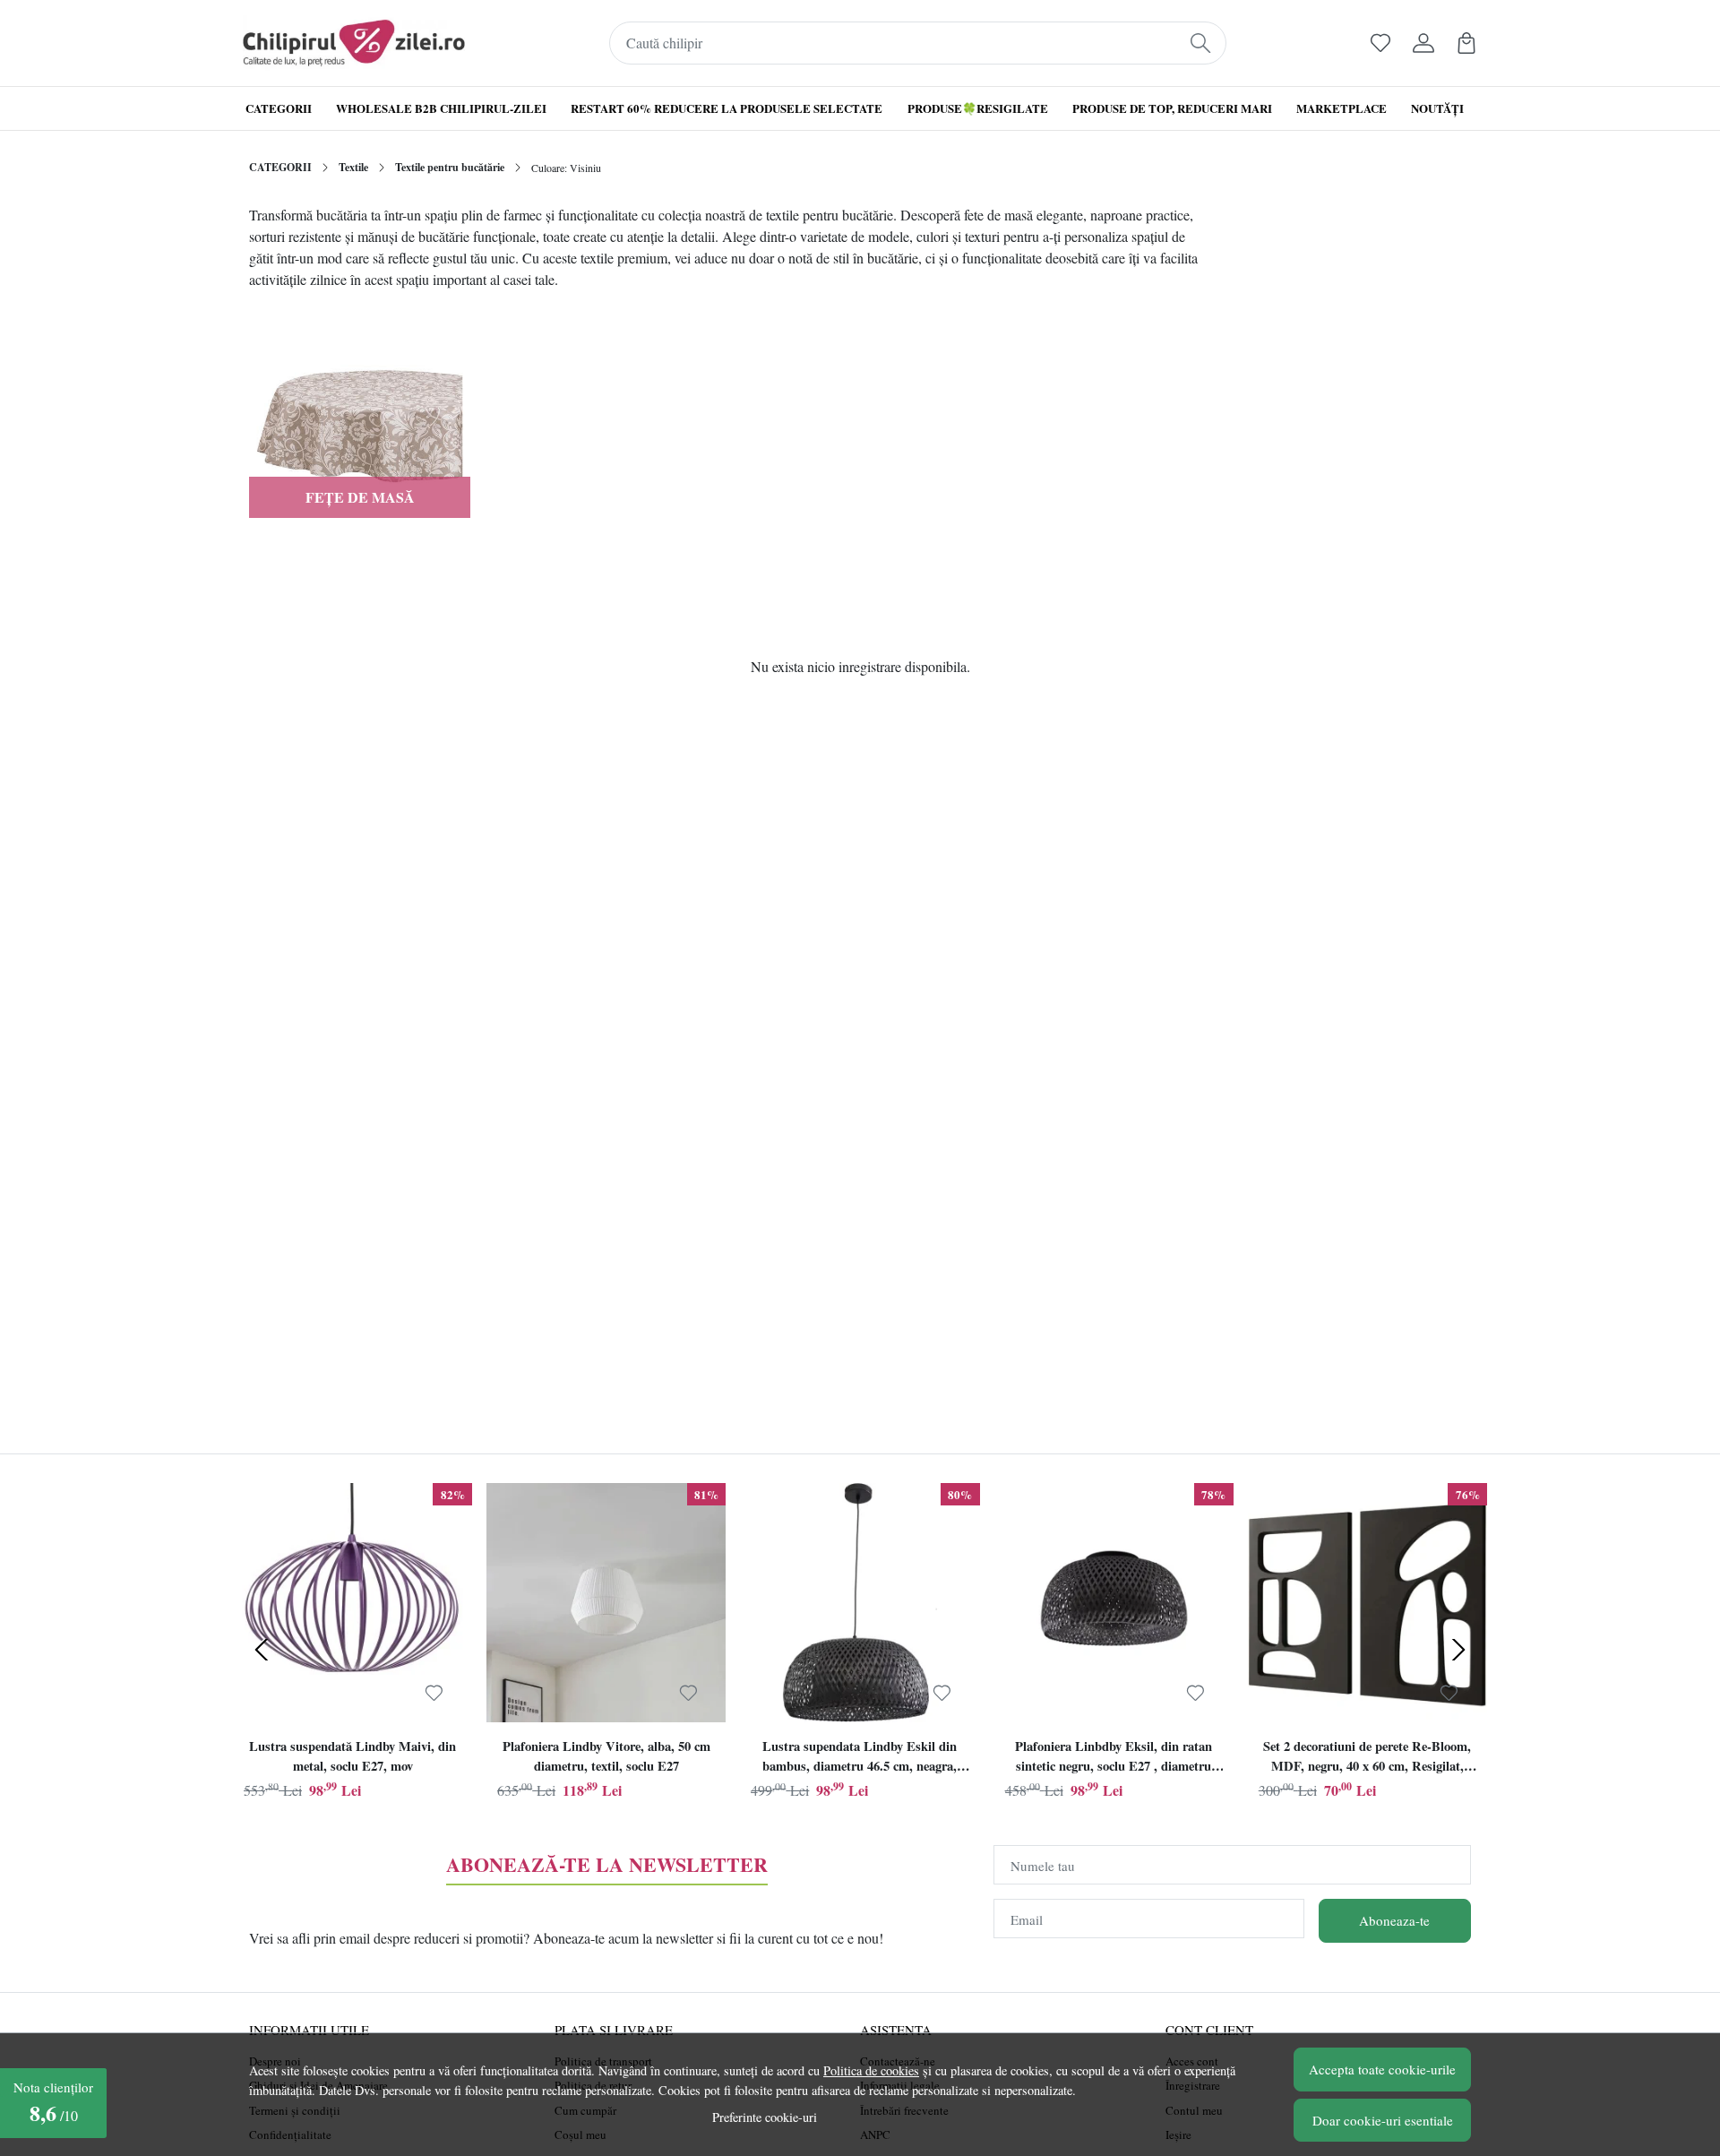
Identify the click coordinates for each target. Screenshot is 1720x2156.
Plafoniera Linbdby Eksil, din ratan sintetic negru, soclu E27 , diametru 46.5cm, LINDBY (1114, 1758)
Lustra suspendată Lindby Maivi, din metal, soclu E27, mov (353, 1756)
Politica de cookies (871, 2070)
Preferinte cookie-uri (765, 2117)
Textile (353, 167)
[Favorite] (1380, 43)
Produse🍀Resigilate (978, 108)
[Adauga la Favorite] (434, 1693)
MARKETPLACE (1342, 108)
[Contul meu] (1423, 43)
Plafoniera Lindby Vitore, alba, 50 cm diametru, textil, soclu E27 (606, 1756)
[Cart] (1466, 43)
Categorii (279, 108)
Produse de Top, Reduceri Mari (1172, 108)
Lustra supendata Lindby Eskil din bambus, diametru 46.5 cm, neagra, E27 (860, 1758)
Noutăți (1437, 108)
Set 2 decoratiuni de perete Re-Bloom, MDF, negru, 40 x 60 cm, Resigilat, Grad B (1367, 1758)
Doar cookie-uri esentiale (1383, 2120)
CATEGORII (280, 167)
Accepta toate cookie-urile (1382, 2069)
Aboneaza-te (1394, 1920)
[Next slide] (1458, 1650)
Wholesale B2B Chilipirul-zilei (441, 108)
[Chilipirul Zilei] (354, 43)
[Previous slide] (262, 1650)
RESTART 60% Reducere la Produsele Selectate (727, 108)
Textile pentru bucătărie (450, 167)
